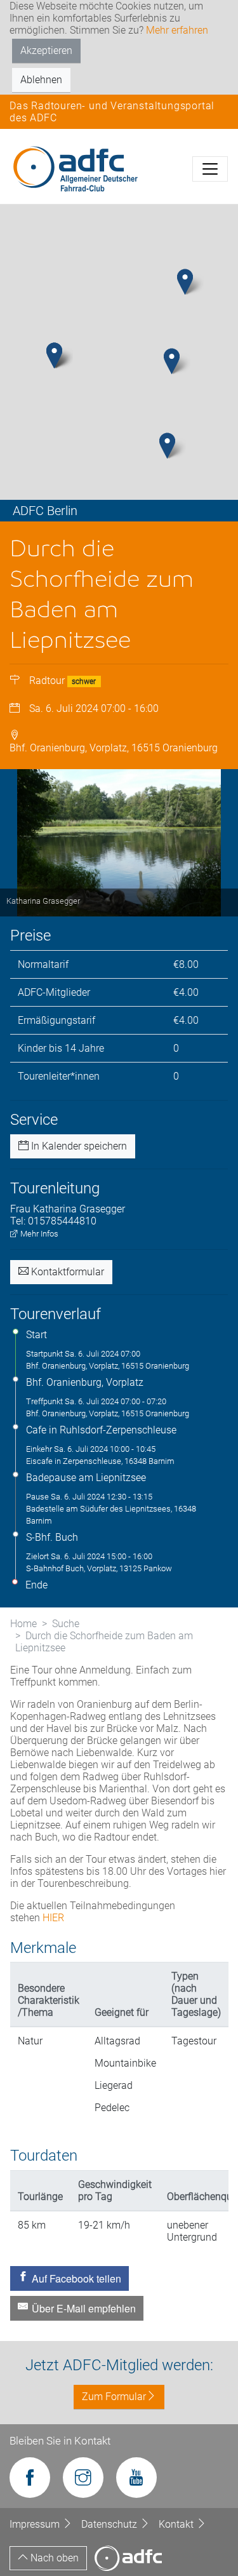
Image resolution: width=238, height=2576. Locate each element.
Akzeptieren (46, 50)
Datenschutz (110, 2524)
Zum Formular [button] (114, 2397)
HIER (53, 1918)
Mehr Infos (38, 1234)
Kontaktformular (66, 1272)
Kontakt (177, 2524)
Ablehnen (41, 80)
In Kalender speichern (78, 1146)
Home (23, 1624)
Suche (66, 1624)
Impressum (36, 2524)
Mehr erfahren (177, 30)
